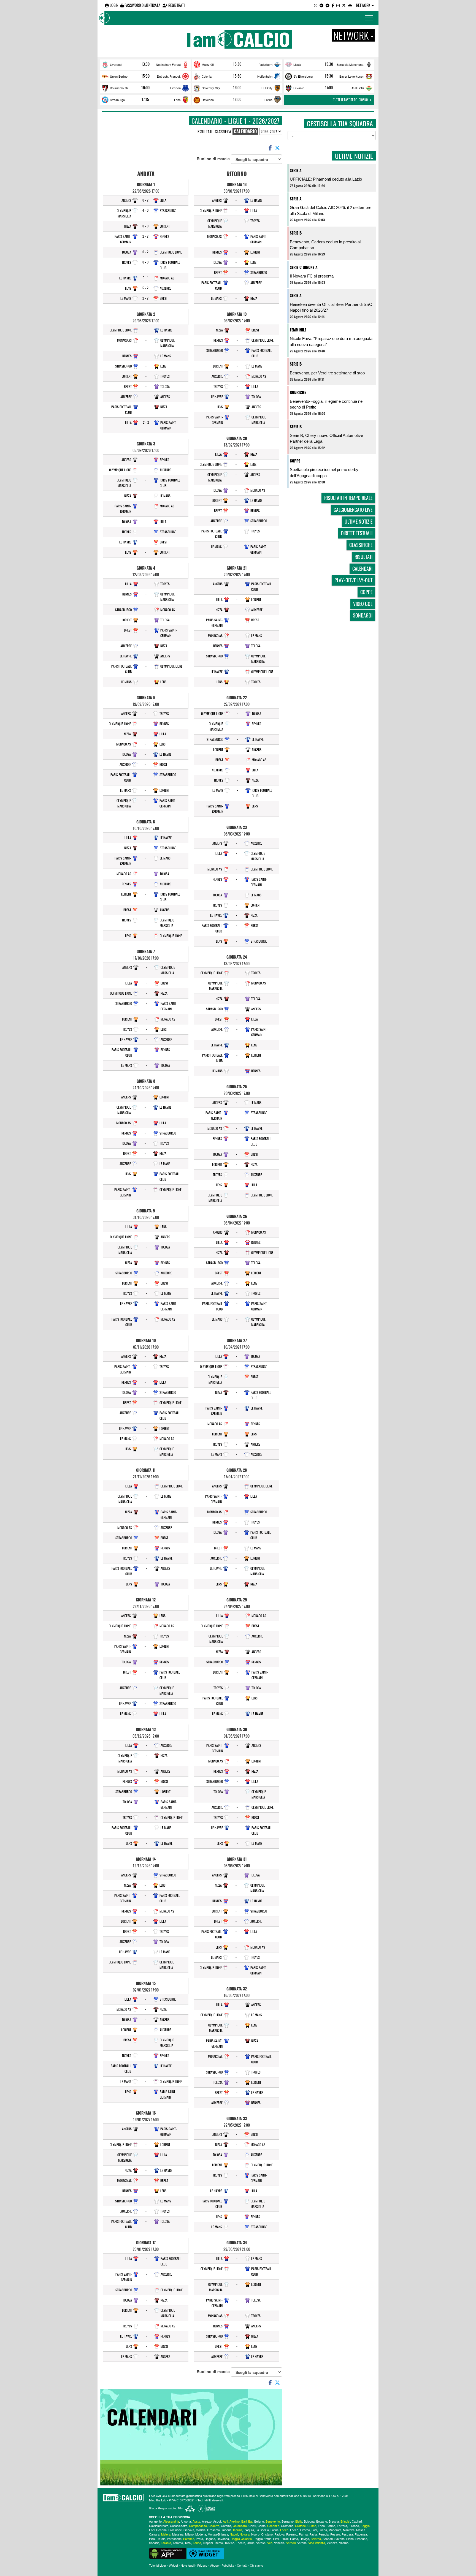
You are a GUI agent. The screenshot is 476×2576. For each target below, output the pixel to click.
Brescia (334, 2521)
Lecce (284, 2530)
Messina (178, 2534)
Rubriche (298, 392)
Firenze (354, 2526)
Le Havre (125, 278)
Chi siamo (256, 2565)
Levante (299, 88)
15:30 (237, 64)
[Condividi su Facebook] (270, 148)
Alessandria (171, 2521)
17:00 (329, 88)
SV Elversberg (303, 76)
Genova (189, 2530)
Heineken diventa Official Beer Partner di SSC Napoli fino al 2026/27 (331, 307)
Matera (166, 2534)
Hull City (267, 88)
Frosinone (175, 2530)
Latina (268, 100)
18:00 (237, 99)
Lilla (163, 200)
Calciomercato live (353, 510)
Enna (321, 2526)
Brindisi (345, 2521)
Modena (201, 2534)
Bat (250, 2521)
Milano (189, 2534)
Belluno (259, 2521)
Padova (279, 2534)
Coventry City (211, 88)
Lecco (294, 2530)
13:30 (145, 64)
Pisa (152, 2539)
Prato (199, 2539)
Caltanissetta (179, 2526)
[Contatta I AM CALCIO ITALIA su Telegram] (321, 5)
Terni (188, 2543)
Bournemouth (119, 88)
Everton (175, 88)
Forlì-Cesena (158, 2530)
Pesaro (335, 2534)
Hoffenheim (265, 76)
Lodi (314, 2530)
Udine (251, 2543)
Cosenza (273, 2526)
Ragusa (210, 2539)
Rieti (276, 2539)
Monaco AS (167, 278)
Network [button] (364, 5)
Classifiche (361, 545)
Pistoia (161, 2539)
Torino (197, 2543)
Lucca (323, 2530)
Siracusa (361, 2539)
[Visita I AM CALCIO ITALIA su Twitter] (344, 5)
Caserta (214, 2526)
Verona (302, 2543)
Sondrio (154, 2543)
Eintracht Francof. (169, 76)
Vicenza (332, 2543)
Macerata (335, 2530)
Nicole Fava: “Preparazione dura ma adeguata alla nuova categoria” (331, 341)
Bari (244, 2521)
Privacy (202, 2565)
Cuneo (312, 2526)
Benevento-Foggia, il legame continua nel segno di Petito (327, 404)
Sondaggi (363, 615)
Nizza (128, 226)
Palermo (292, 2534)
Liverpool (116, 64)
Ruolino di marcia (214, 159)
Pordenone (174, 2539)
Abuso (214, 2565)
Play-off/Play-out (353, 580)
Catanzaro (240, 2526)
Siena (350, 2539)
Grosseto (213, 2530)
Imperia (226, 2530)
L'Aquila (249, 2530)
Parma (303, 2534)
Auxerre (165, 288)
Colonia (207, 76)
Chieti (252, 2526)
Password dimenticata (142, 5)
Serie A (296, 170)
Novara (245, 2534)
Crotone (300, 2526)
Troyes (126, 262)
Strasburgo (117, 100)
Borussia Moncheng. (350, 64)
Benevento (273, 2521)
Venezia (279, 2543)
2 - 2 (145, 236)
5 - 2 (145, 288)
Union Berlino (119, 76)
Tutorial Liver (158, 2565)
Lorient (165, 226)
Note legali (188, 2565)
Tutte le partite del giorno (351, 100)
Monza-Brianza (218, 2534)
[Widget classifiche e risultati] (206, 2553)
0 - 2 (145, 200)
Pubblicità (228, 2565)
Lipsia (297, 64)
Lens (177, 100)
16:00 (145, 88)
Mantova (349, 2530)
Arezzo (207, 2521)
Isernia (238, 2530)
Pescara (347, 2534)
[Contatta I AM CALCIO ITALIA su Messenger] (328, 5)
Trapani (208, 2543)
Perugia (324, 2534)
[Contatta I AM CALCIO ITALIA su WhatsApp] (316, 5)
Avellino (235, 2521)
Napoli (234, 2534)
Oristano (267, 2534)
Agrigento (155, 2521)
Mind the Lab (158, 2500)
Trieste (241, 2543)
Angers (126, 200)
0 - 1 (146, 278)
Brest (164, 298)
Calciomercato (159, 2526)
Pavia (313, 2534)
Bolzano (322, 2521)
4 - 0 (145, 210)
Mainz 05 (208, 64)
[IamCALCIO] (123, 2498)
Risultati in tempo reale (348, 498)
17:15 (145, 99)
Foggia (365, 2526)
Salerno (316, 2539)
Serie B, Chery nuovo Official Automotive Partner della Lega (326, 438)
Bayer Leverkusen (352, 76)
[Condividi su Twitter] (278, 148)
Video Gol (363, 604)
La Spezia (262, 2530)
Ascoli (217, 2521)
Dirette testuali (357, 533)
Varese (261, 2543)
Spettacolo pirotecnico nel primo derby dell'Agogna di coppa (324, 472)
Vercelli (291, 2543)
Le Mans (126, 298)
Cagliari (357, 2521)
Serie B (296, 233)
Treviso (229, 2543)
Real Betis (357, 88)
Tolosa (126, 252)
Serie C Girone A (304, 267)
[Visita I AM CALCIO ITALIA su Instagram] (338, 5)
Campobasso (198, 2526)
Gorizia (201, 2530)
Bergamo (288, 2521)
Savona (340, 2539)
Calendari (362, 568)
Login (113, 5)
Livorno (305, 2530)
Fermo (331, 2526)
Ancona (186, 2521)
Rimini (284, 2539)
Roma (294, 2539)
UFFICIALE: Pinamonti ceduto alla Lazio (326, 179)
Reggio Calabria (241, 2539)
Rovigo (304, 2539)
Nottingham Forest (168, 64)
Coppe (295, 461)
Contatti (242, 2565)
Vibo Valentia (317, 2543)
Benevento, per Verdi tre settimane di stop (327, 373)
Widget (173, 2565)
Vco (270, 2543)
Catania (226, 2526)
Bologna (309, 2521)
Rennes (164, 236)
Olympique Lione (171, 252)
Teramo (178, 2543)
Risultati (205, 131)
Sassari (328, 2539)
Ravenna (208, 100)
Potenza (189, 2539)
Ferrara (342, 2526)
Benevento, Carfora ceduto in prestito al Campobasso (325, 245)
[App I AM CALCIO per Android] (350, 5)
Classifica (223, 131)
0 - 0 (145, 226)
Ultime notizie (359, 521)
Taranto (166, 2543)
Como (262, 2526)
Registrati (176, 5)
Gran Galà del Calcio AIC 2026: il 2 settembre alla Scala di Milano (331, 210)
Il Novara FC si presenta (312, 276)
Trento (219, 2543)
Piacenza (361, 2534)
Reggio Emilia (262, 2539)
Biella (299, 2521)
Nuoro (255, 2534)
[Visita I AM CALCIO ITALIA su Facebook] (333, 5)
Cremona (287, 2526)
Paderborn (265, 64)
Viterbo (344, 2543)
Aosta (196, 2521)
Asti (225, 2521)
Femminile (298, 330)
